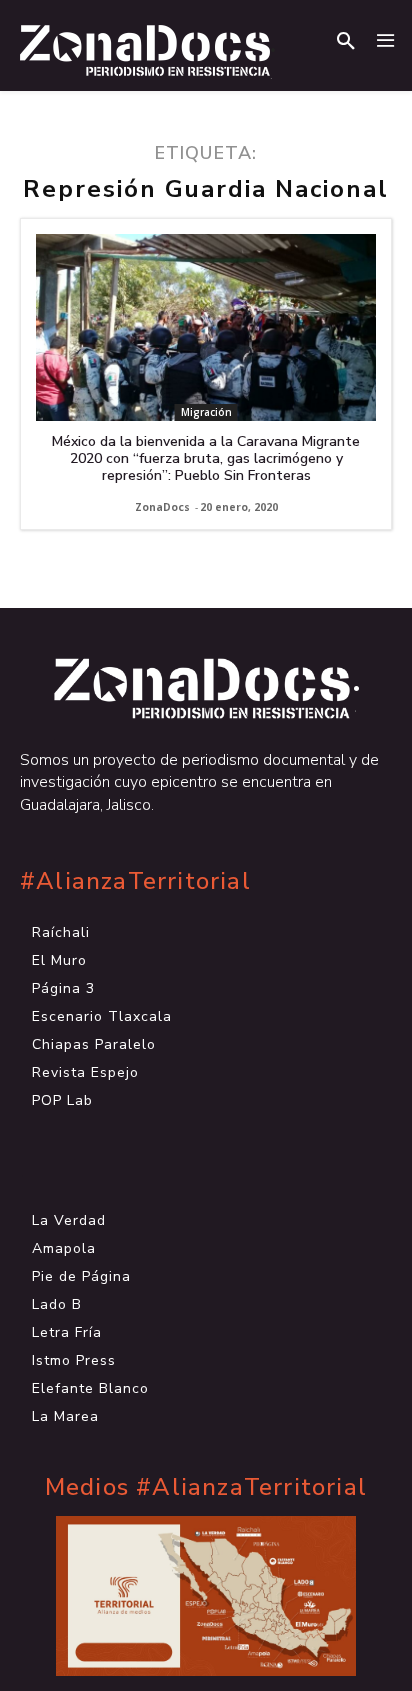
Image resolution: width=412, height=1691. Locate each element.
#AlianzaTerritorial (135, 881)
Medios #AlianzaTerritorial (206, 1487)
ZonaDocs (162, 507)
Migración (206, 412)
